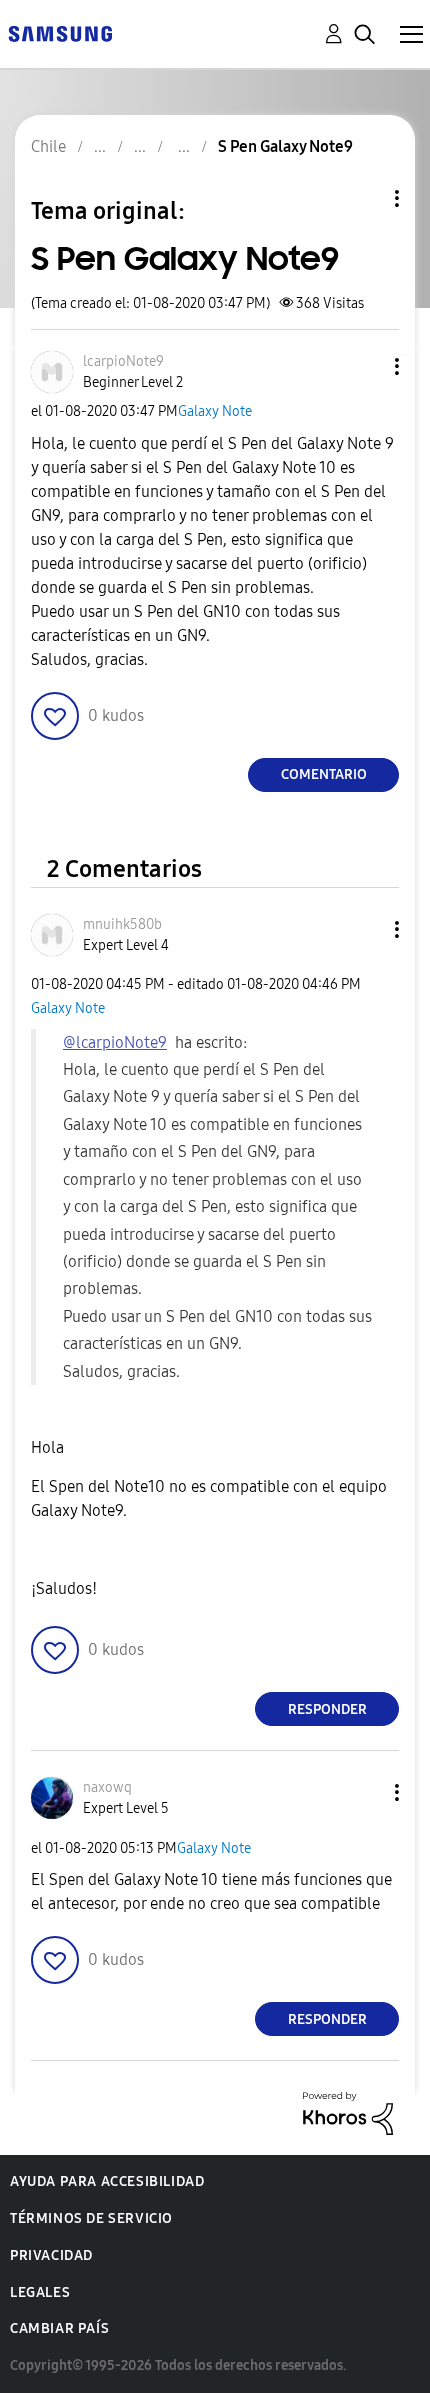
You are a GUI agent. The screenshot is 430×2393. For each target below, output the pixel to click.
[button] (364, 366)
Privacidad (51, 2255)
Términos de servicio (91, 2218)
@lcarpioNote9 (115, 1042)
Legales (40, 2292)
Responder (327, 1709)
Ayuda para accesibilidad (107, 2181)
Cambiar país (59, 2328)
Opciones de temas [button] (363, 198)
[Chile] (60, 32)
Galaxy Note (215, 411)
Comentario (324, 774)
